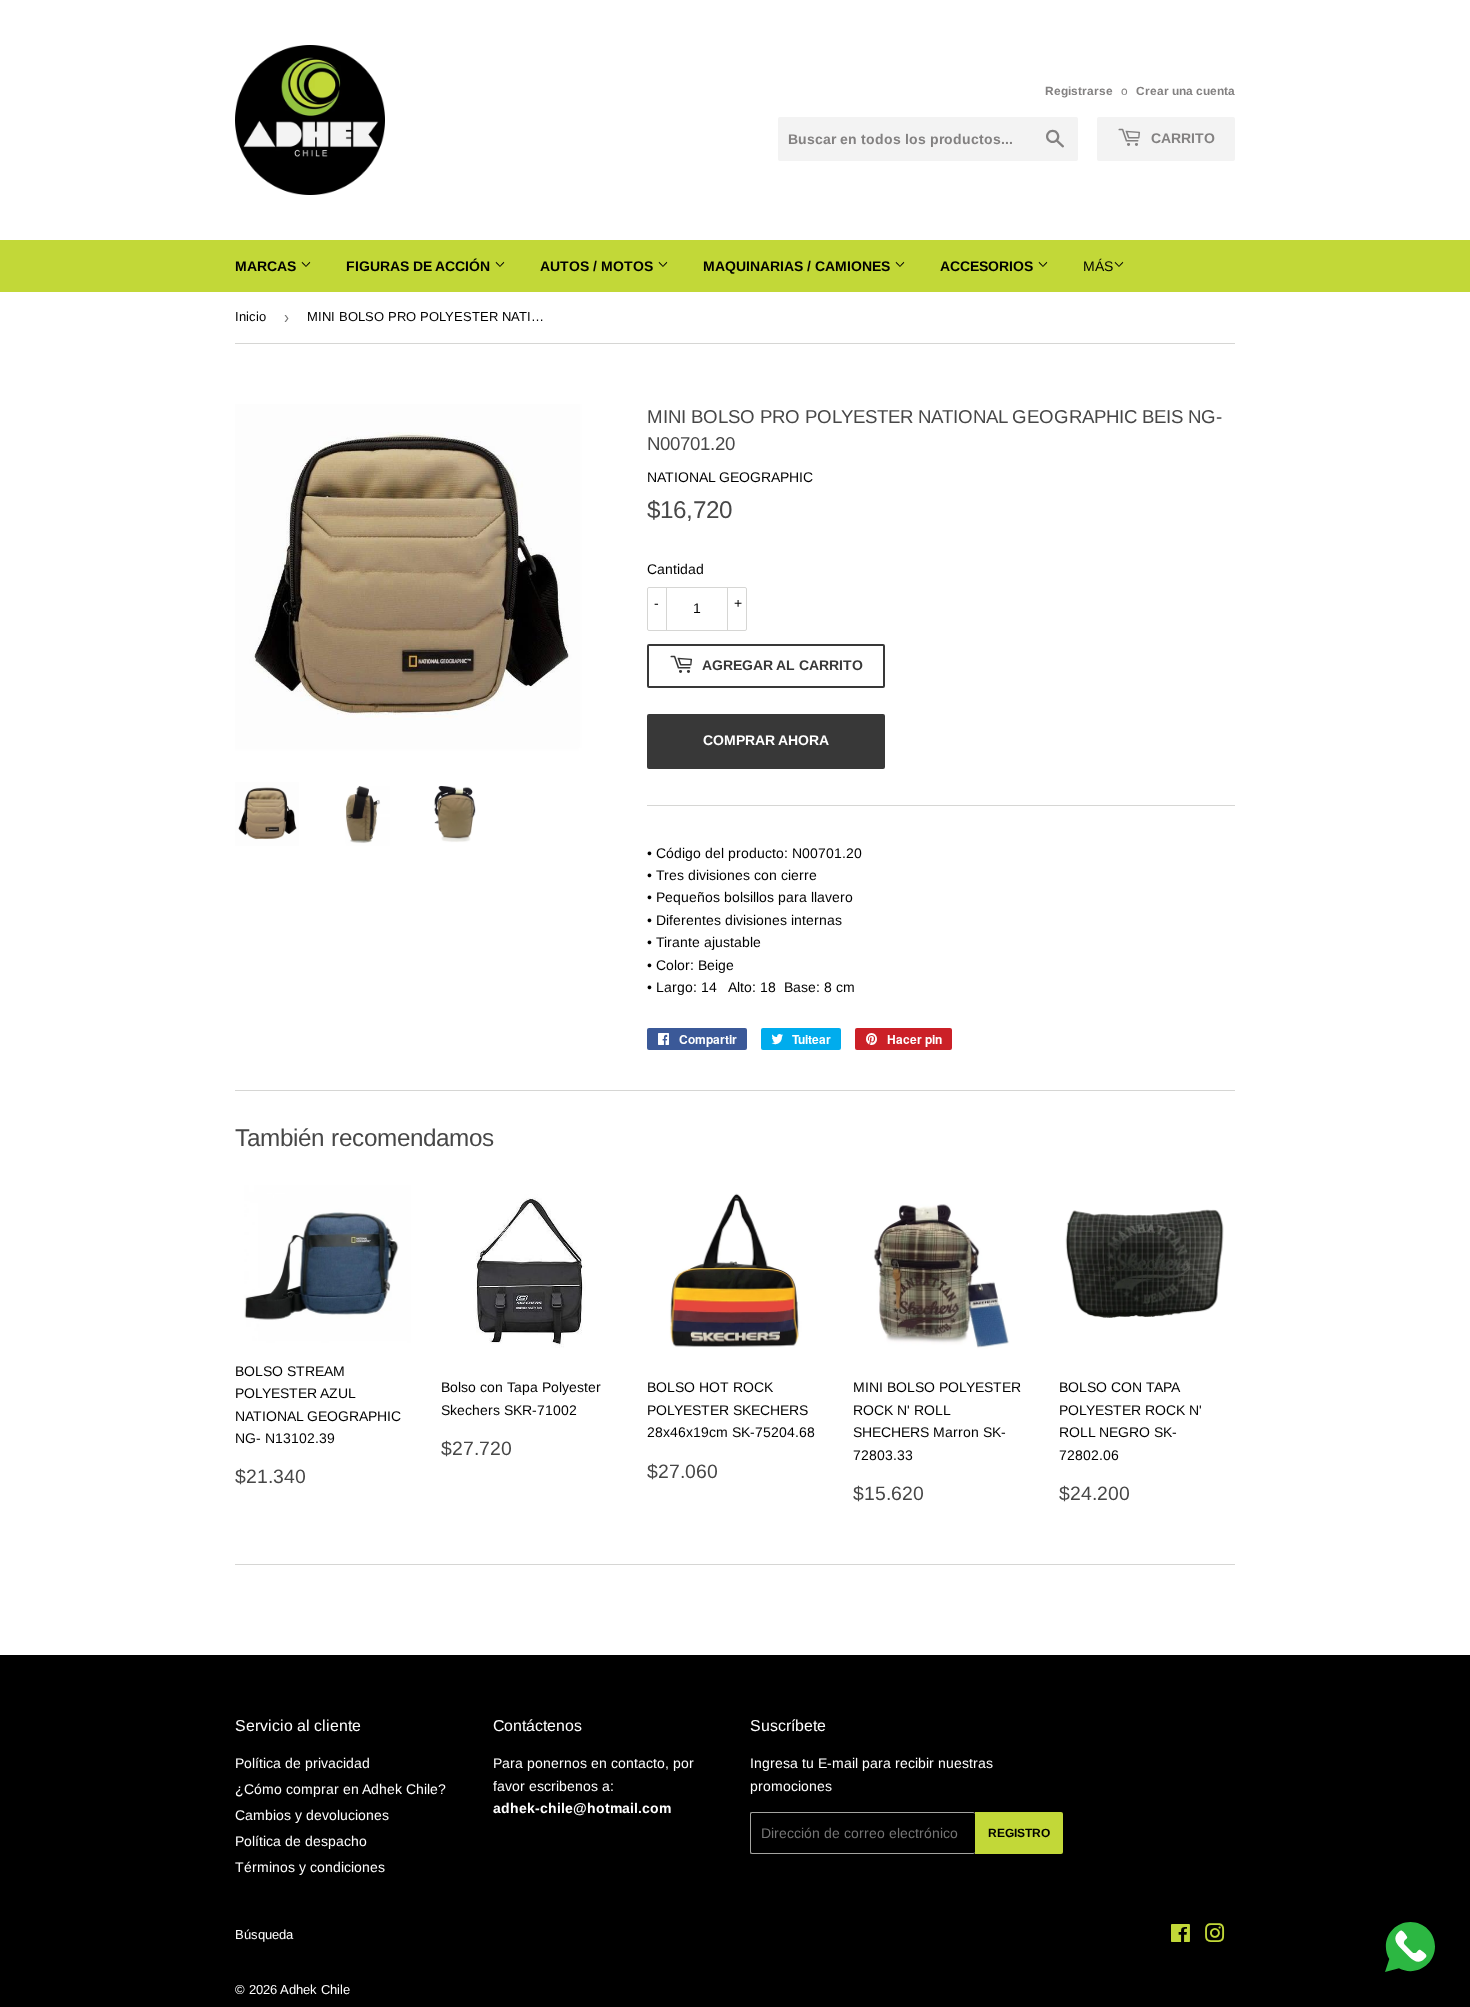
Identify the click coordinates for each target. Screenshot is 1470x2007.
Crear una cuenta (1185, 91)
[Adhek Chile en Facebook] (1180, 1936)
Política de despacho (301, 1841)
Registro (1019, 1833)
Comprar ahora (766, 740)
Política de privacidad (302, 1763)
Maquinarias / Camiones (798, 266)
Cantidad (675, 569)
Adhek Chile (315, 1989)
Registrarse (1079, 91)
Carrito (1181, 138)
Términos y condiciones (310, 1867)
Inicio (250, 316)
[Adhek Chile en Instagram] (1215, 1936)
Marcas (267, 266)
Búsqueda (264, 1934)
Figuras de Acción (420, 266)
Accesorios (988, 266)
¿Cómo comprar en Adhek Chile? (340, 1789)
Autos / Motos (598, 266)
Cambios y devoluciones (312, 1815)
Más (1098, 266)
